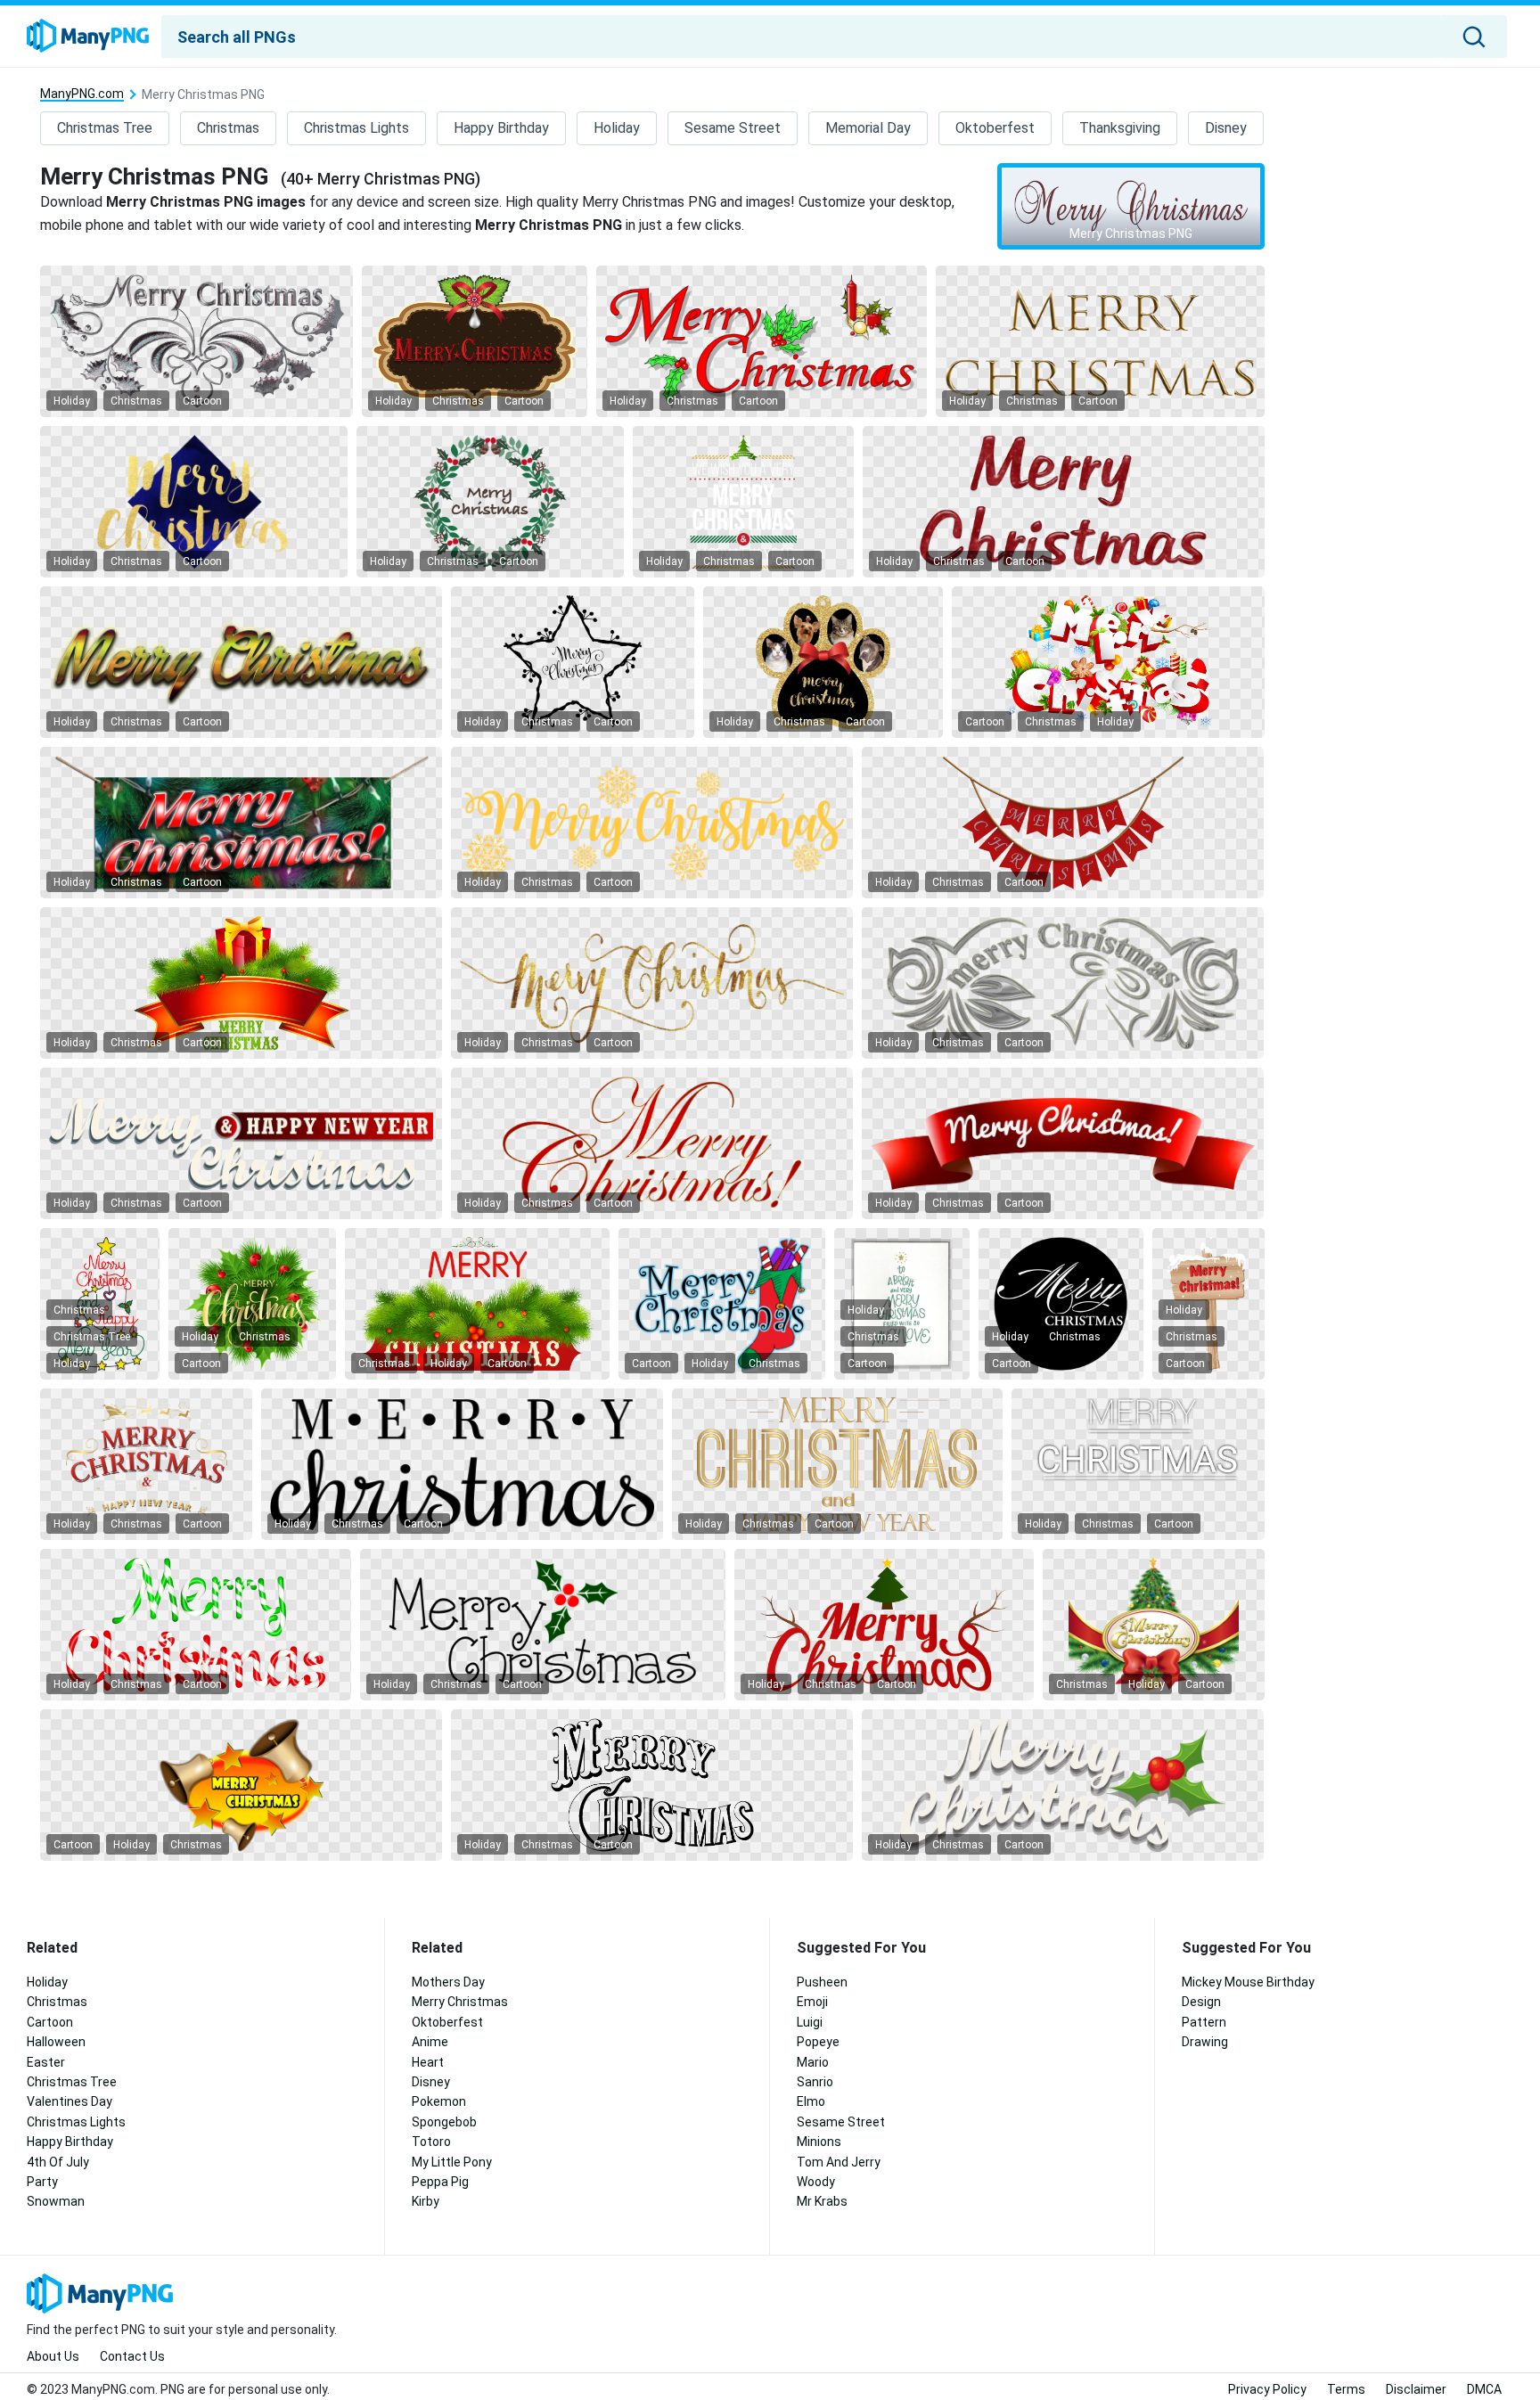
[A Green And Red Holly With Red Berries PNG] (543, 1625)
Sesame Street (733, 128)
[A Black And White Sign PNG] (1138, 1464)
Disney (1226, 128)
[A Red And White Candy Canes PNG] (196, 1625)
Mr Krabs (822, 2201)
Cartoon (202, 401)
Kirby (426, 2201)
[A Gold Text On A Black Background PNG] (1100, 341)
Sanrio (815, 2082)
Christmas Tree (105, 128)
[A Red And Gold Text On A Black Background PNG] (652, 1143)
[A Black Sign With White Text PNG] (743, 502)
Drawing (1205, 2042)
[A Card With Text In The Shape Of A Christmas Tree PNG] (902, 1304)
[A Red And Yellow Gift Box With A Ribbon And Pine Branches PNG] (241, 983)
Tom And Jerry (839, 2162)
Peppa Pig (440, 2182)
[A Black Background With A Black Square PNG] (573, 662)
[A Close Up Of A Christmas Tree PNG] (241, 823)
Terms (1346, 2389)
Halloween (56, 2042)
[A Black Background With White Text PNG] (1063, 983)
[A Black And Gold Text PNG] (837, 1464)
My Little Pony (452, 2162)
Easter (46, 2062)
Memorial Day (868, 128)
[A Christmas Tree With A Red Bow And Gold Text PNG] (1154, 1625)
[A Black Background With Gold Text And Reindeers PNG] (146, 1464)
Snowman (56, 2201)
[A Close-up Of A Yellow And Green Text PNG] (241, 662)
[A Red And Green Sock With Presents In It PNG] (722, 1304)
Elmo (811, 2101)
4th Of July (58, 2162)
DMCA (1484, 2389)
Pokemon (439, 2101)
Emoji (812, 2002)
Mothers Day (448, 1982)
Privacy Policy (1267, 2389)
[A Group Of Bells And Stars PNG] (241, 1785)
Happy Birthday (501, 128)
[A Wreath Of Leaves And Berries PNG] (490, 502)
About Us (53, 2356)
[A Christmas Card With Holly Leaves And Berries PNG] (252, 1304)
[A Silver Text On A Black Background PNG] (197, 341)
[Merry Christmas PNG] (1131, 207)
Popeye (818, 2042)
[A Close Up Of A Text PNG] (1064, 502)
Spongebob (444, 2122)
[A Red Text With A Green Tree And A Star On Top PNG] (884, 1625)
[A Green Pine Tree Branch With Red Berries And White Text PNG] (477, 1304)
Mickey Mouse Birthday (1248, 1982)
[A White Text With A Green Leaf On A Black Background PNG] (1063, 1785)
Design (1201, 2002)
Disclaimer (1416, 2389)
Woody (816, 2182)
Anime (430, 2042)
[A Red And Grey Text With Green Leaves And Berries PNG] (762, 341)
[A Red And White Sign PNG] (1063, 1143)
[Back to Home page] (88, 37)
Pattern (1204, 2022)
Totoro (431, 2142)
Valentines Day (70, 2101)
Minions (819, 2142)
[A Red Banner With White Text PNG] (1063, 823)
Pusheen (822, 1982)
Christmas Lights (356, 128)
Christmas (228, 128)
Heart (428, 2062)
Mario (813, 2062)
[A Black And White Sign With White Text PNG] (241, 1143)
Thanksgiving (1120, 128)
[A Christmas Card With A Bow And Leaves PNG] (475, 341)
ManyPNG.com (82, 94)
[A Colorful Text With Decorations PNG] (1108, 662)
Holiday (617, 128)
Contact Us (132, 2356)
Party (42, 2182)
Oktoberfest (995, 128)
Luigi (810, 2022)
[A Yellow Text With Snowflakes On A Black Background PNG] (652, 823)
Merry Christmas (460, 2002)
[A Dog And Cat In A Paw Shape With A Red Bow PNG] (823, 662)
